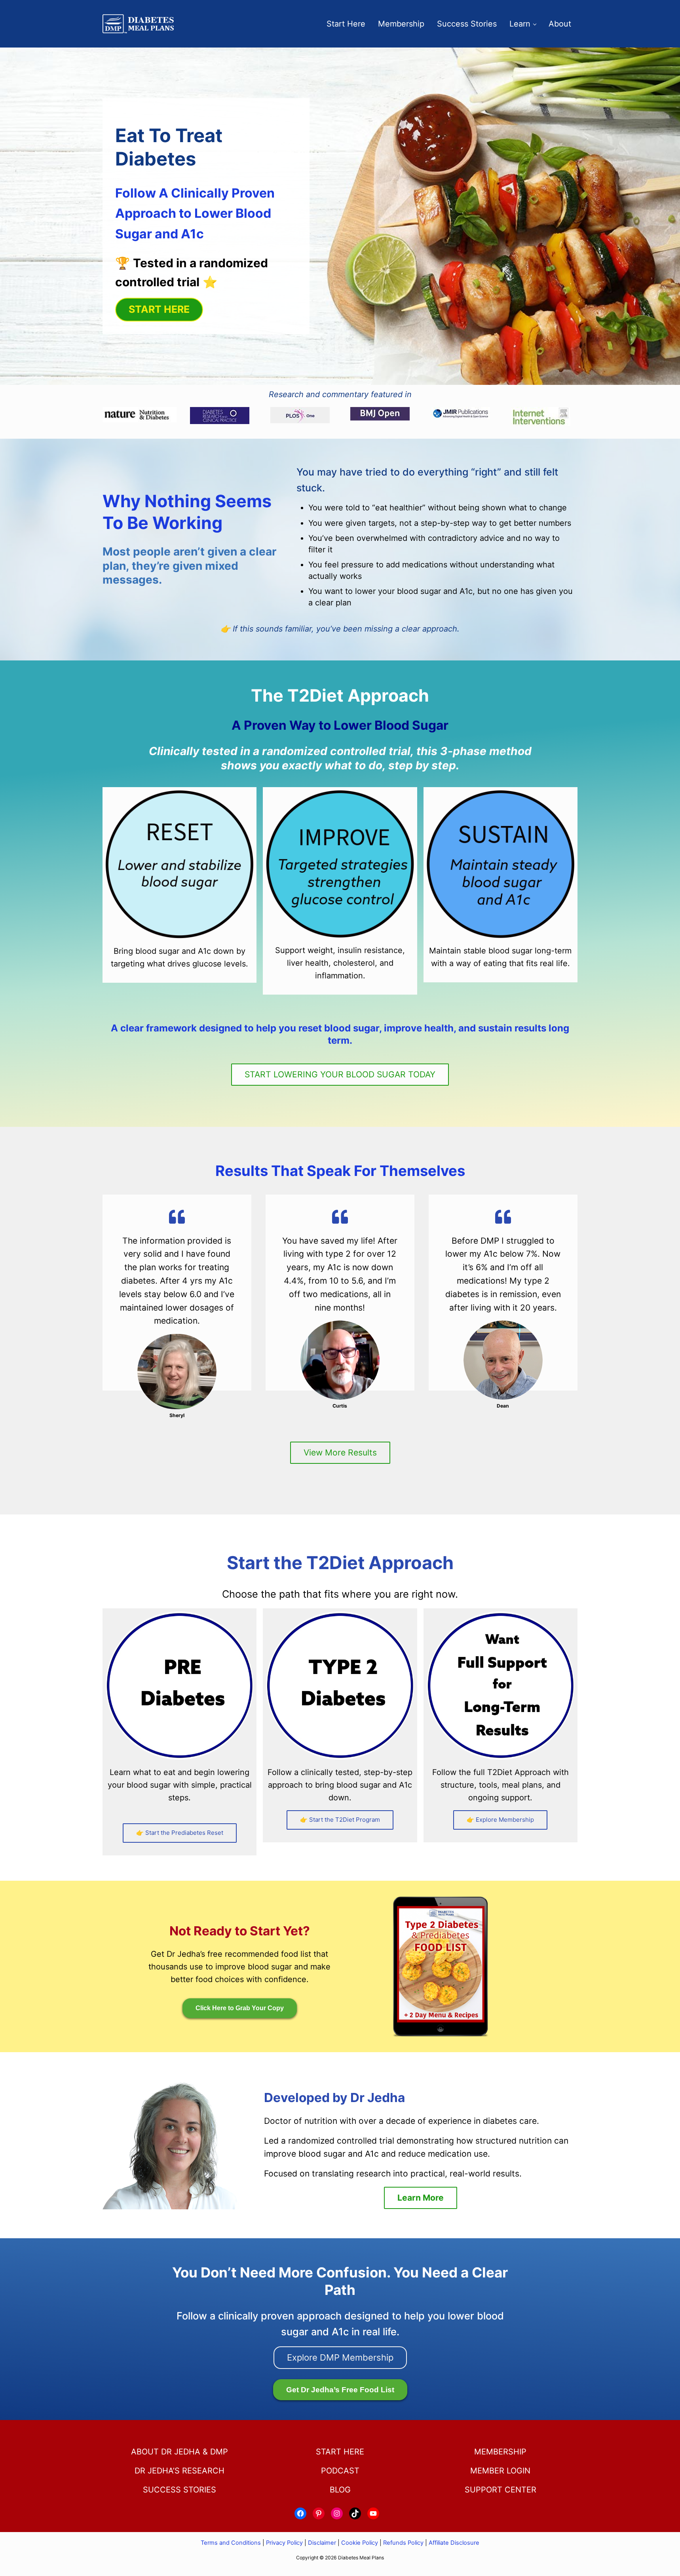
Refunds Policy (403, 2543)
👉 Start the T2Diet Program (340, 1820)
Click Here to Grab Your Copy (240, 2008)
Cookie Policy (360, 2543)
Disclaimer (322, 2543)
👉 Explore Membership (500, 1820)
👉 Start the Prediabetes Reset (180, 1833)
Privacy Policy (284, 2543)
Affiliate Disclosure (454, 2543)
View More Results (340, 1453)
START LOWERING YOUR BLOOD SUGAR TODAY (340, 1074)
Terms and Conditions (232, 2543)
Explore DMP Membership (340, 2357)
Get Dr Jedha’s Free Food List (340, 2390)
